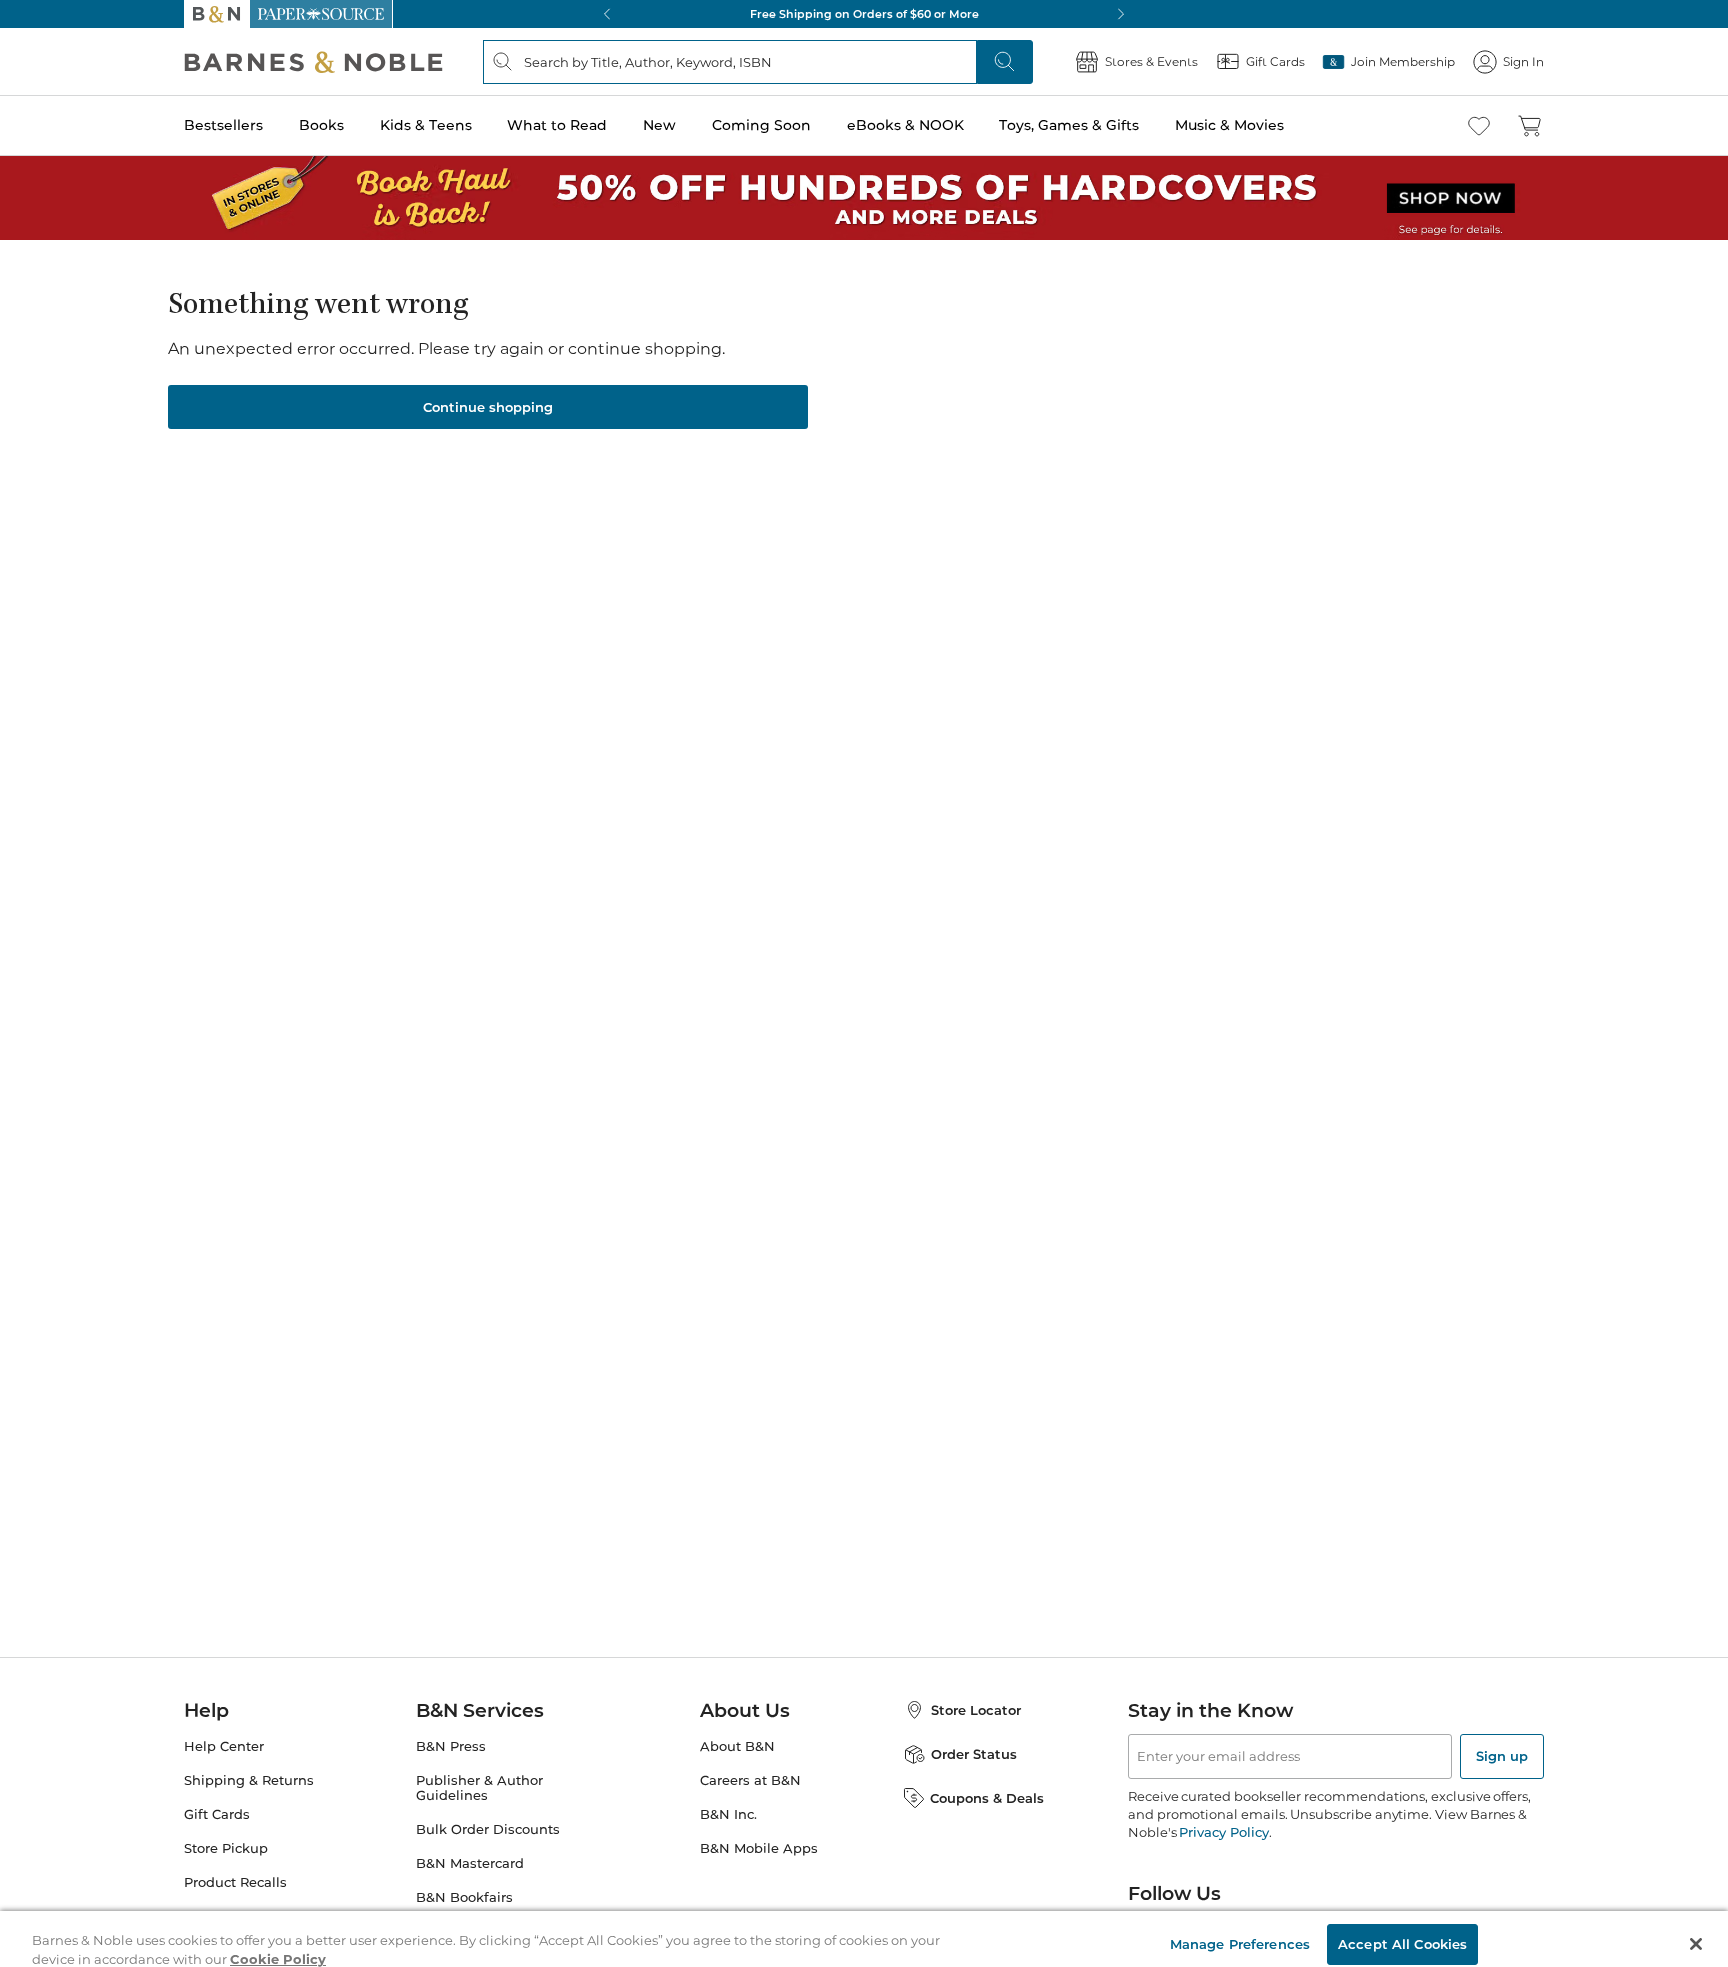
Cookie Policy (278, 1945)
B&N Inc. (728, 1814)
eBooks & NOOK (905, 125)
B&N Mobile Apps (759, 1848)
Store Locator (976, 1710)
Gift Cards (217, 1814)
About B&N (737, 1746)
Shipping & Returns (249, 1780)
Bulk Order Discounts (488, 1829)
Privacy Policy (1223, 1832)
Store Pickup (226, 1848)
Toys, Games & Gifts (1069, 125)
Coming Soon (761, 125)
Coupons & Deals (987, 1798)
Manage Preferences (1240, 1929)
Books (321, 125)
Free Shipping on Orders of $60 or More (864, 14)
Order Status (974, 1754)
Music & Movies (1229, 125)
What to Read (557, 125)
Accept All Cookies (1402, 1929)
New (659, 125)
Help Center (224, 1746)
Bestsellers (223, 125)
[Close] (1696, 1930)
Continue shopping (488, 407)
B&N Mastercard (470, 1863)
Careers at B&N (750, 1780)
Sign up (1502, 1756)
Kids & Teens (426, 125)
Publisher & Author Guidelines (479, 1788)
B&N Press (451, 1746)
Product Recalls (235, 1882)
